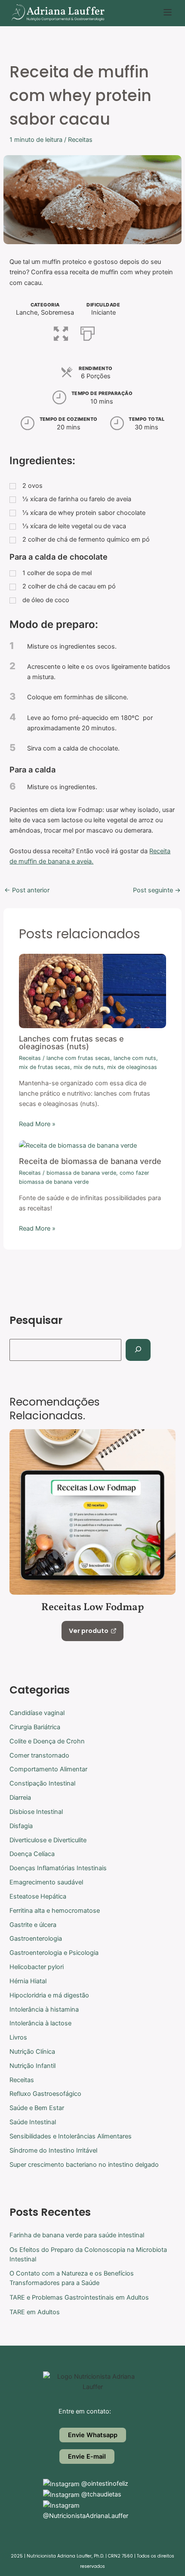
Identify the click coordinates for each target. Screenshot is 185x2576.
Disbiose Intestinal (36, 1812)
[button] (168, 13)
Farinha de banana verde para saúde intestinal (77, 2235)
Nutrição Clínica (32, 2052)
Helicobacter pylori (37, 1967)
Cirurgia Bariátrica (35, 1727)
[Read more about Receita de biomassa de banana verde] (78, 1145)
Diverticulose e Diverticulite (48, 1840)
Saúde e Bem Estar (37, 2108)
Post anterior (27, 890)
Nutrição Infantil (32, 2066)
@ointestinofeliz (104, 2484)
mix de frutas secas (45, 1067)
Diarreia (20, 1798)
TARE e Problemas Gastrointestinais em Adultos (79, 2297)
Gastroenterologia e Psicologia (54, 1953)
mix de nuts (89, 1067)
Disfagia (21, 1826)
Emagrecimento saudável (46, 1882)
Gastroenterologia (36, 1939)
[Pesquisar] (138, 1350)
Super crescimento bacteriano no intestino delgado (84, 2165)
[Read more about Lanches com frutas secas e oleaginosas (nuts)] (92, 991)
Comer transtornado (39, 1755)
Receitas (80, 140)
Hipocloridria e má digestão (49, 1995)
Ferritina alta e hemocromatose (55, 1911)
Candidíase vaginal (37, 1713)
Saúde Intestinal (33, 2122)
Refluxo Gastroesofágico (45, 2094)
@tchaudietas (100, 2494)
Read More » (37, 1124)
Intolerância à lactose (40, 2023)
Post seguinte (157, 890)
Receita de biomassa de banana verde (90, 1161)
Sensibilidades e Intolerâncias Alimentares (71, 2136)
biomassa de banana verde (81, 1173)
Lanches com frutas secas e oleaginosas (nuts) (71, 1042)
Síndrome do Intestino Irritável (53, 2150)
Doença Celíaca (32, 1854)
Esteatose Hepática (38, 1896)
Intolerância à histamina (44, 2009)
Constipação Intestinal (42, 1783)
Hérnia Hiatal (28, 1981)
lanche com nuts (135, 1058)
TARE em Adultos (35, 2312)
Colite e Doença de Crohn (47, 1741)
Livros (18, 2037)
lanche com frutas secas (78, 1058)
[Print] (88, 332)
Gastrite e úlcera (33, 1925)
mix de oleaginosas (132, 1067)
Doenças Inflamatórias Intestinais (58, 1868)
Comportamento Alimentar (48, 1769)
